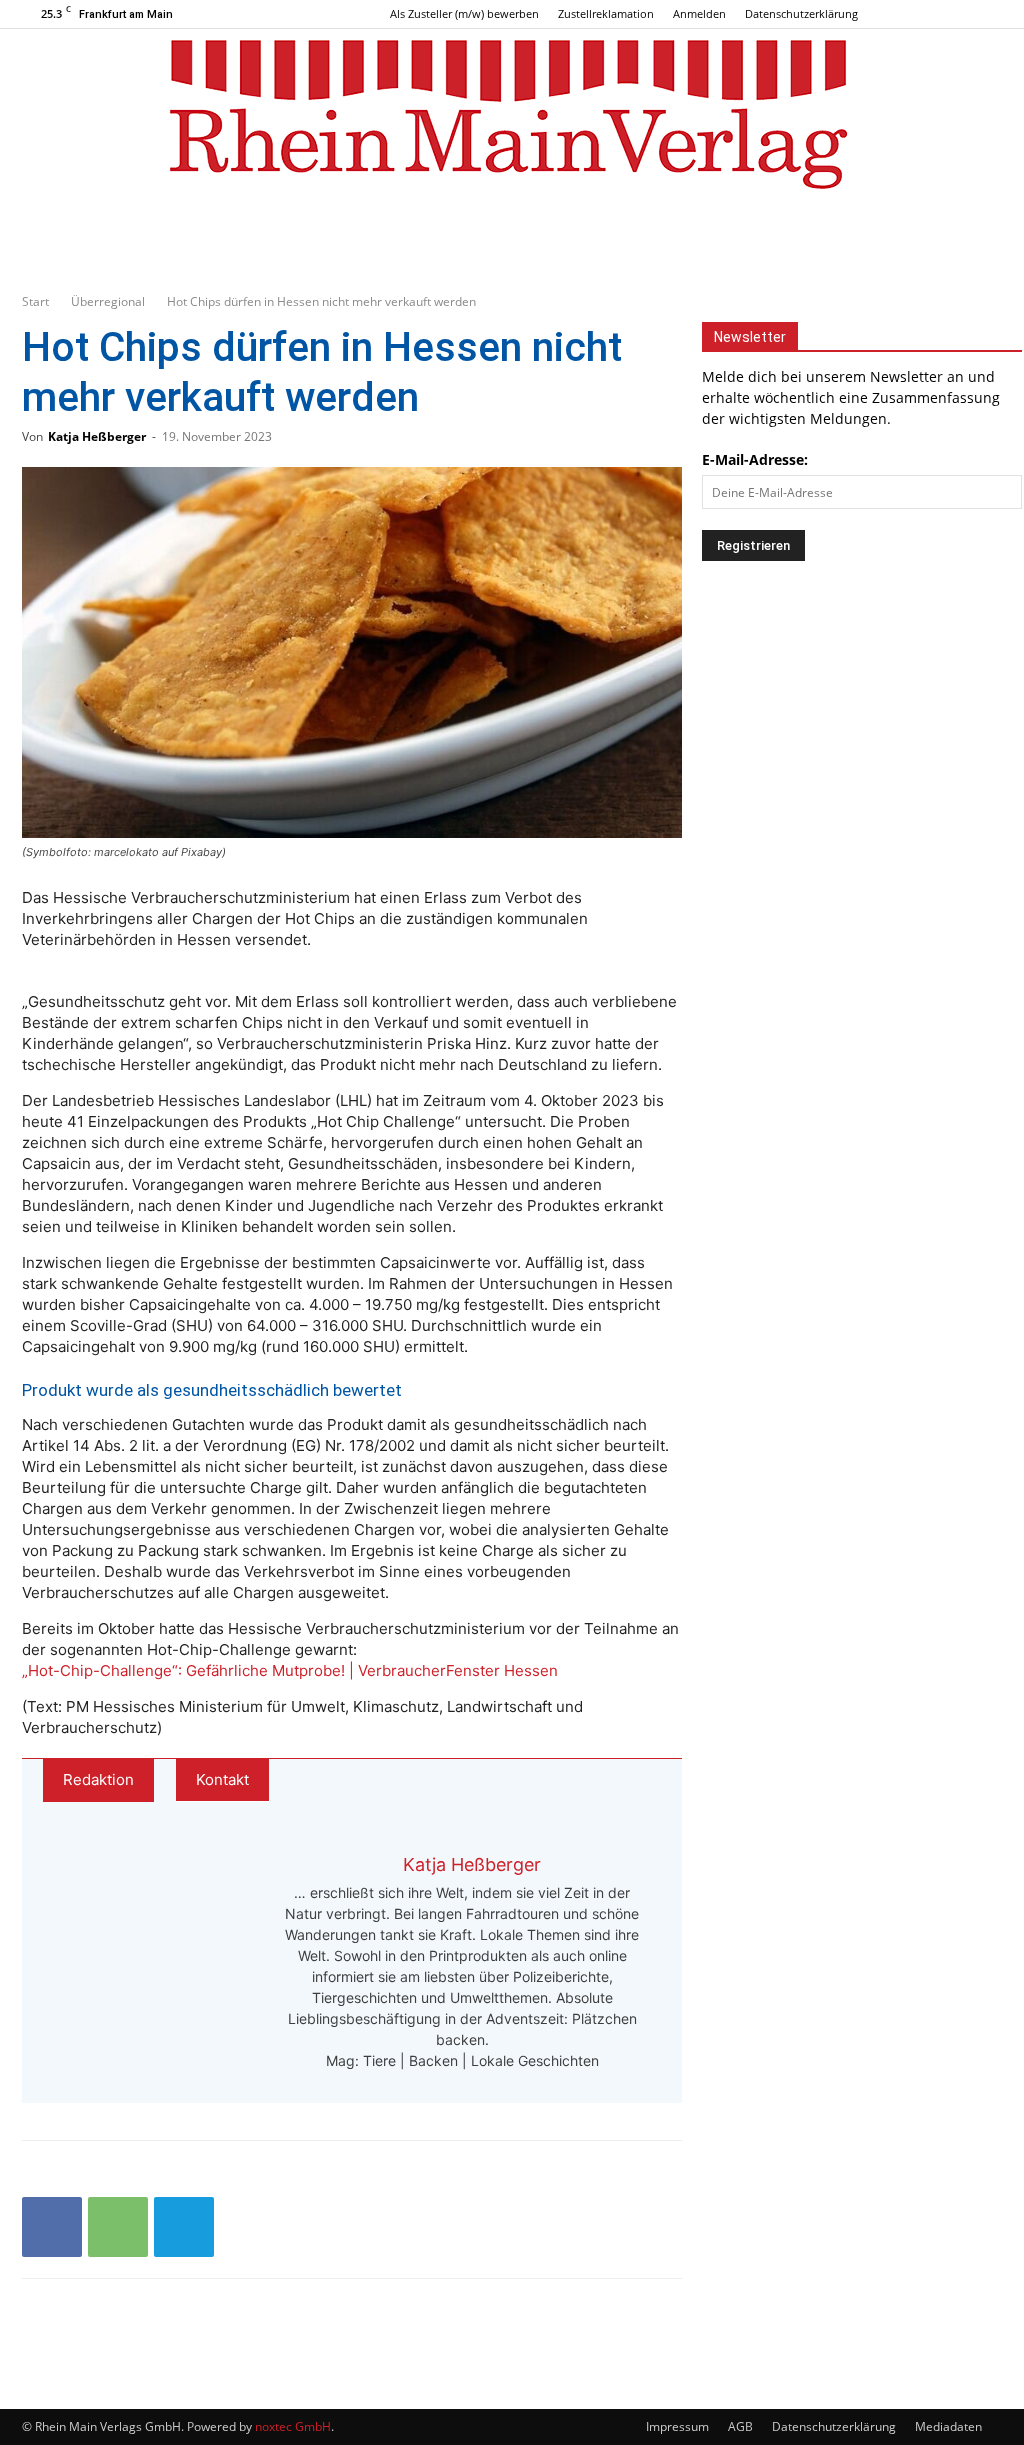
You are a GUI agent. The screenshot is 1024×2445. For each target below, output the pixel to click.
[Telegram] (184, 2227)
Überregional (108, 301)
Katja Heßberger (97, 436)
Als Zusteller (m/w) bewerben (464, 13)
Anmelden (699, 13)
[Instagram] (954, 14)
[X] (987, 14)
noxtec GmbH (293, 2426)
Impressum (677, 2426)
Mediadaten (948, 2426)
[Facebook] (921, 14)
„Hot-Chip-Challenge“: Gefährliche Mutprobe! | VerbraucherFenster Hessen (290, 1670)
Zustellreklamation (606, 13)
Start (35, 301)
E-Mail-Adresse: (755, 459)
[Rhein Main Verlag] (512, 114)
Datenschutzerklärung (801, 13)
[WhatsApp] (118, 2227)
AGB (740, 2426)
